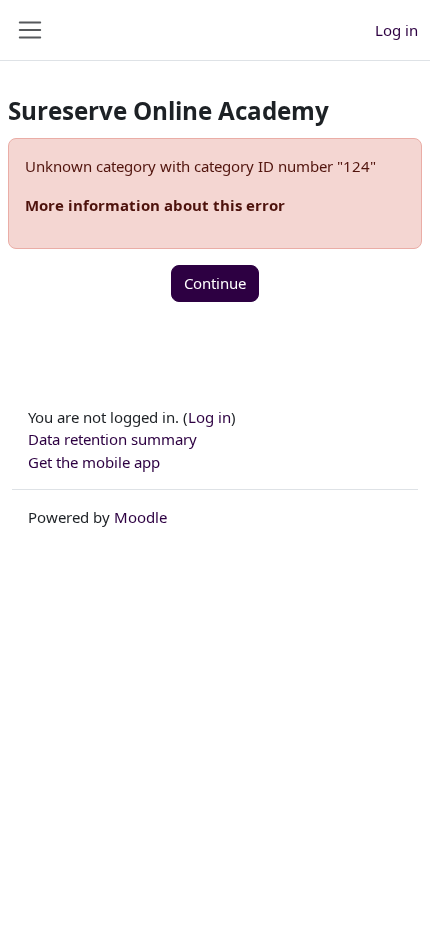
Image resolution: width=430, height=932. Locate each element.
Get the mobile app (94, 462)
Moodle (140, 517)
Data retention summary (112, 439)
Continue (215, 283)
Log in (396, 30)
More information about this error (155, 205)
